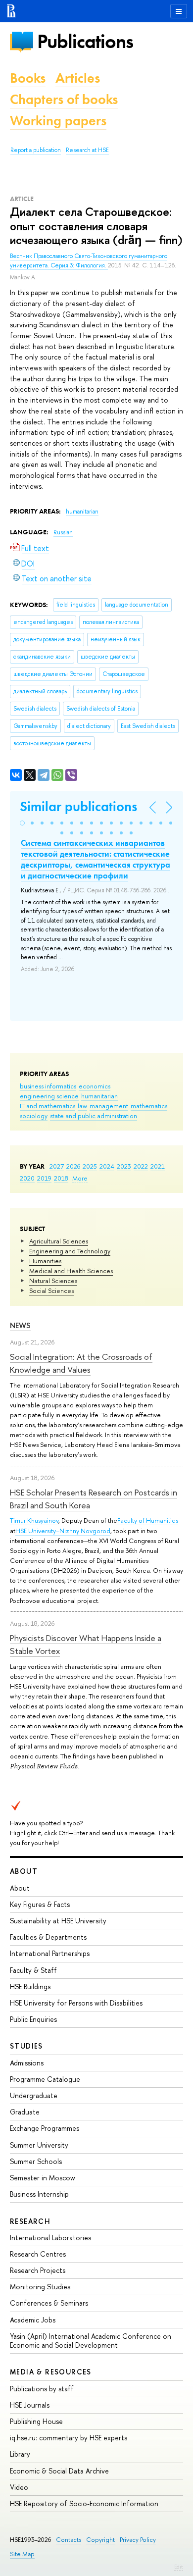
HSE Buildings (30, 1986)
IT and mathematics (48, 1106)
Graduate (25, 2112)
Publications (85, 41)
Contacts (69, 2540)
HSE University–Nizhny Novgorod (63, 1531)
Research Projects (38, 2270)
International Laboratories (50, 2238)
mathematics (149, 1106)
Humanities (45, 1261)
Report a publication (36, 150)
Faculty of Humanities (148, 1520)
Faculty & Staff (33, 1970)
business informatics (48, 1086)
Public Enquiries (33, 2019)
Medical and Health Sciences (71, 1271)
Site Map (22, 2554)
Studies (26, 2046)
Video (19, 2487)
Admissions (27, 2063)
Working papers (58, 121)
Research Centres (38, 2254)
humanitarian (99, 1096)
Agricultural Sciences (59, 1241)
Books (28, 78)
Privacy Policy (138, 2540)
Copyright (100, 2540)
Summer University (39, 2145)
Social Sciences (51, 1290)
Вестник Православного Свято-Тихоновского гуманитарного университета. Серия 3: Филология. (89, 261)
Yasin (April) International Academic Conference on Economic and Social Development (91, 2341)
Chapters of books (64, 99)
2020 (27, 1178)
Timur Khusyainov (34, 1520)
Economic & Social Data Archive (59, 2471)
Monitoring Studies (40, 2287)
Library (20, 2454)
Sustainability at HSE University (58, 1921)
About (24, 1871)
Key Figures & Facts (40, 1904)
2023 (124, 1166)
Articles (78, 78)
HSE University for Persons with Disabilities (76, 2003)
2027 (57, 1166)
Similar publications (78, 806)
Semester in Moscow (43, 2178)
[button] (22, 823)
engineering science (49, 1096)
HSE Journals (30, 2405)
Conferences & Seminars (49, 2303)
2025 (90, 1166)
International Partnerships (50, 1953)
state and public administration (94, 1116)
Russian (63, 532)
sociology (34, 1116)
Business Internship (39, 2194)
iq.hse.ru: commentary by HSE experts (69, 2438)
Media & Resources (51, 2372)
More (80, 1178)
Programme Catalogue (45, 2079)
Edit (179, 2567)
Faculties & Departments (48, 1937)
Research (30, 2221)
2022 (141, 1166)
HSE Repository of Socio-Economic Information (84, 2503)
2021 (158, 1166)
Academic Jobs (33, 2320)
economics (95, 1086)
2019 (44, 1178)
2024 (107, 1166)
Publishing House (36, 2421)
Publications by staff (42, 2389)
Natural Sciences (53, 1281)
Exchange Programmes (45, 2128)
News (20, 1325)
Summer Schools (36, 2161)
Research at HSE (87, 150)
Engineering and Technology (70, 1251)
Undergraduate (34, 2095)
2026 (73, 1166)
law (82, 1106)
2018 (61, 1178)
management (109, 1106)
